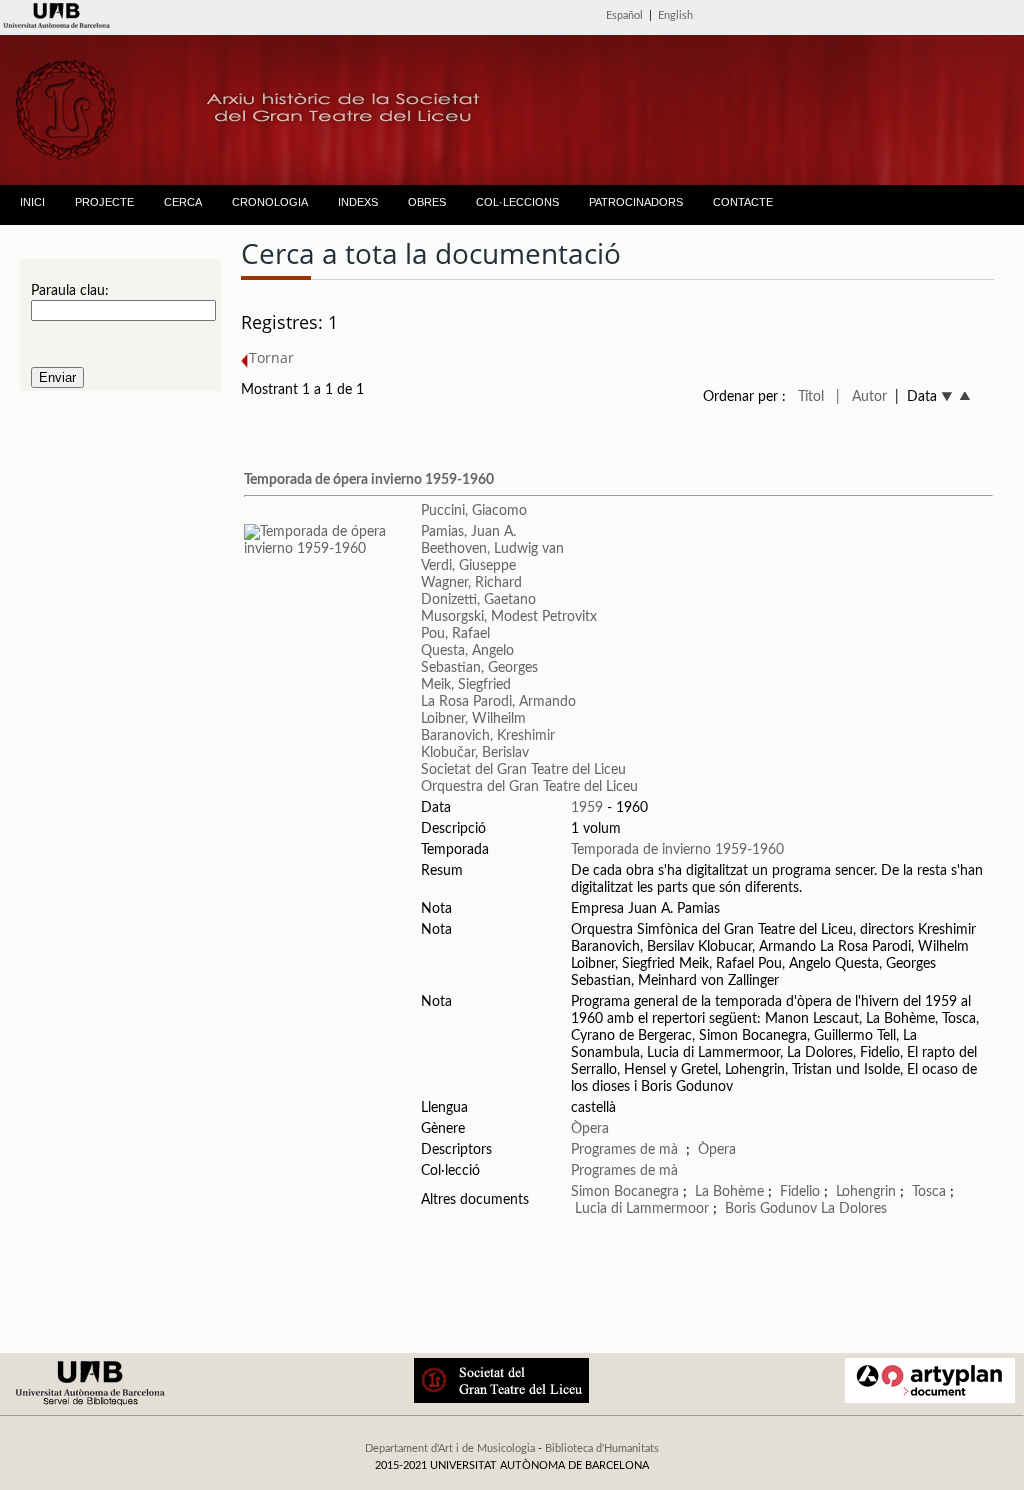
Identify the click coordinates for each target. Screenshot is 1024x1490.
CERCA (183, 202)
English (675, 15)
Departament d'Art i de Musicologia (450, 1448)
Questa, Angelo (467, 651)
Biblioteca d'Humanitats (602, 1448)
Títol (811, 397)
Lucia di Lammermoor (644, 1209)
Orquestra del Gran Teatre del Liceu (529, 787)
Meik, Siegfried (466, 685)
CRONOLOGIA (270, 202)
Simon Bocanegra (625, 1192)
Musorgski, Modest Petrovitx (509, 617)
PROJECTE (104, 202)
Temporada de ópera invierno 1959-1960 (369, 480)
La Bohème (729, 1192)
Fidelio (800, 1192)
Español (624, 15)
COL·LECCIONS (517, 202)
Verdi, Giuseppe (468, 566)
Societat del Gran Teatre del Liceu (523, 770)
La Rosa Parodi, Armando (498, 702)
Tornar (271, 357)
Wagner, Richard (471, 583)
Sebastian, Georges (479, 668)
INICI (32, 202)
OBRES (427, 202)
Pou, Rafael (455, 634)
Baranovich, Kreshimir (488, 736)
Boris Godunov (771, 1209)
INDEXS (358, 202)
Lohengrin (866, 1192)
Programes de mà (624, 1150)
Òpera (590, 1129)
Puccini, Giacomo (474, 511)
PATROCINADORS (636, 202)
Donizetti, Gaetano (478, 600)
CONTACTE (743, 202)
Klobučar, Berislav (475, 753)
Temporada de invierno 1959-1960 (677, 850)
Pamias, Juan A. (468, 532)
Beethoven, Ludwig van (492, 549)
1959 (587, 808)
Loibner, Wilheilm (473, 719)
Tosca (929, 1192)
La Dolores (854, 1209)
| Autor (861, 397)
